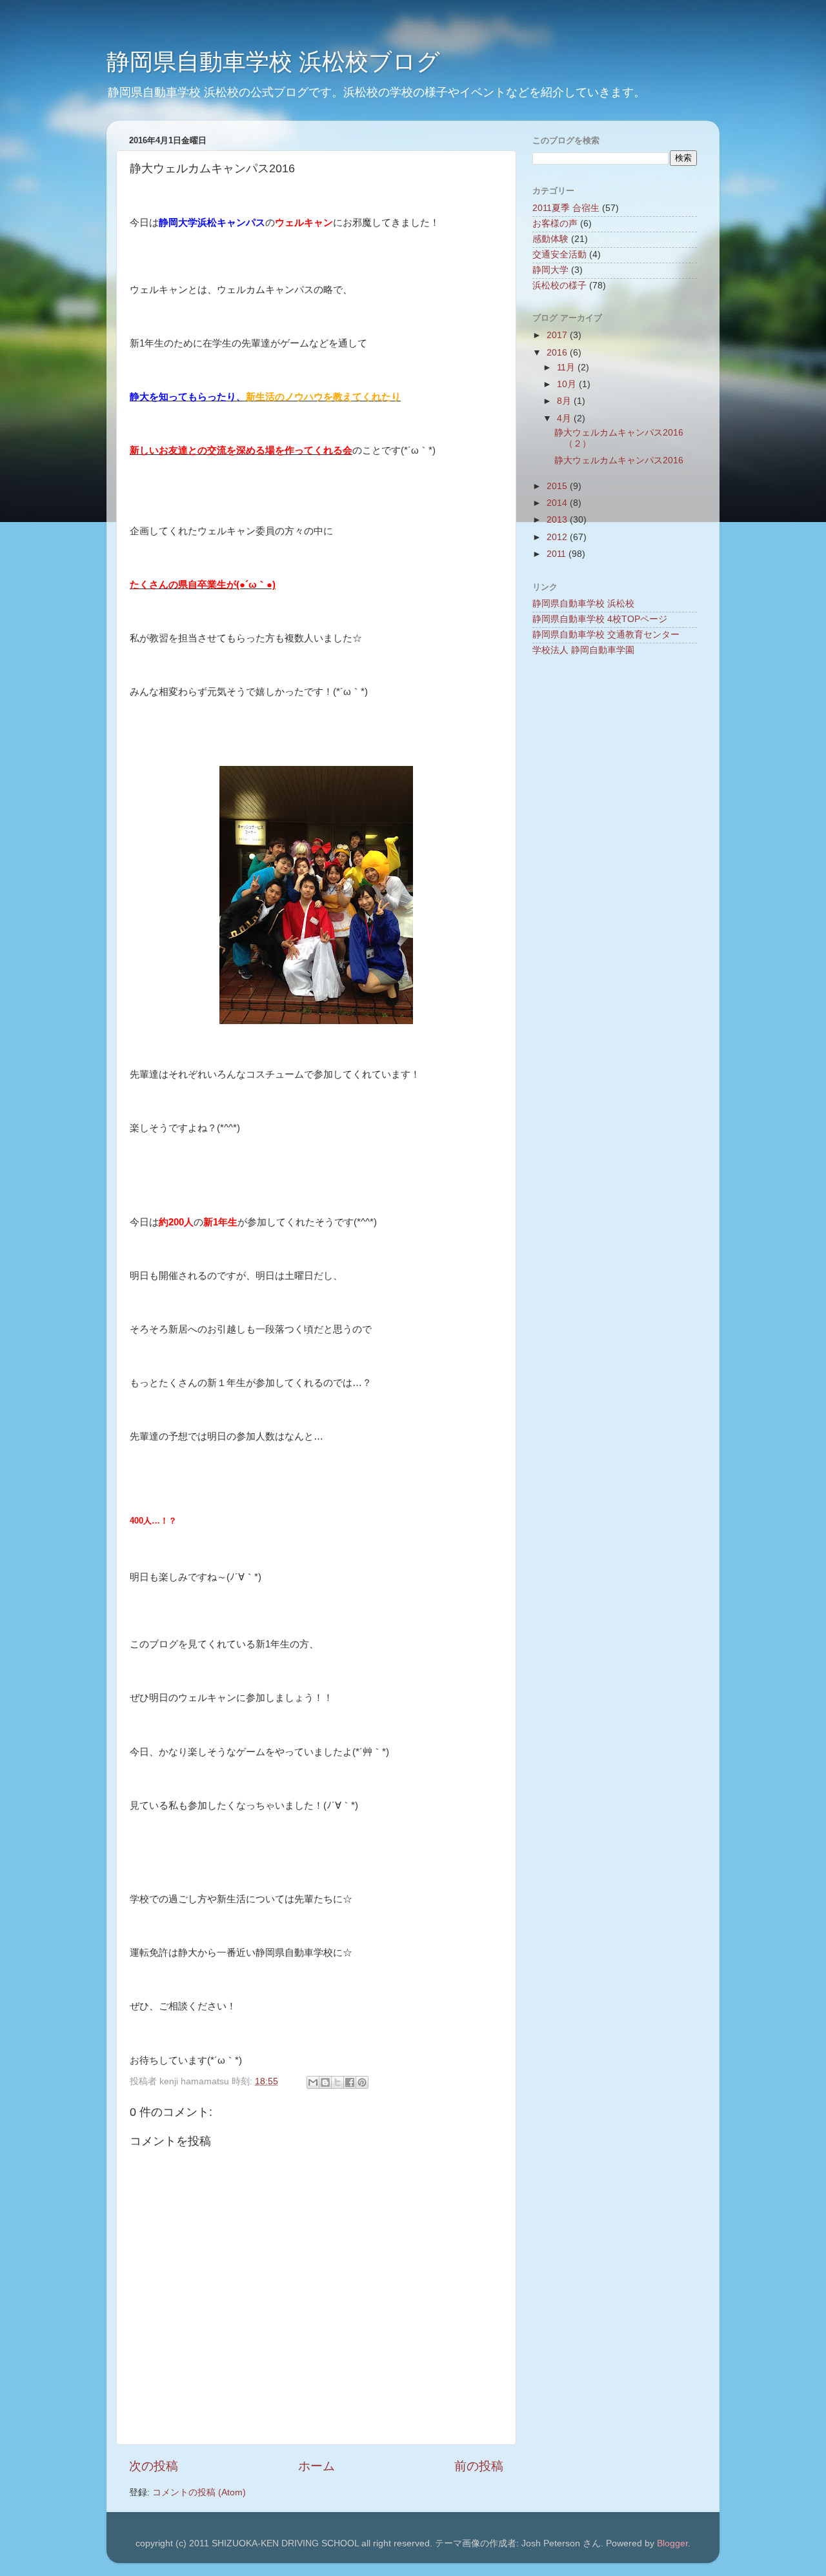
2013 (558, 520)
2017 (558, 335)
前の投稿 (479, 2466)
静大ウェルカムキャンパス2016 (619, 460)
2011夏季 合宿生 (566, 208)
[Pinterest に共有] (362, 2082)
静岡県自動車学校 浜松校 (583, 604)
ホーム (317, 2466)
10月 (568, 384)
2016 (558, 353)
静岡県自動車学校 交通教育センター (606, 635)
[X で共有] (337, 2082)
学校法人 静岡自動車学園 (583, 650)
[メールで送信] (313, 2082)
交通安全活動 (559, 255)
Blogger (672, 2543)
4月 (565, 418)
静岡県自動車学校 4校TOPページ (600, 619)
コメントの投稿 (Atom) (199, 2492)
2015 (558, 486)
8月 (565, 401)
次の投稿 (154, 2466)
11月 (567, 367)
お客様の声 (555, 224)
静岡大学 (550, 270)
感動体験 (550, 239)
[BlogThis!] (325, 2082)
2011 (558, 554)
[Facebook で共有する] (350, 2082)
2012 (558, 537)
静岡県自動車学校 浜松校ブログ (273, 62)
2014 (558, 503)
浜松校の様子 (559, 286)
